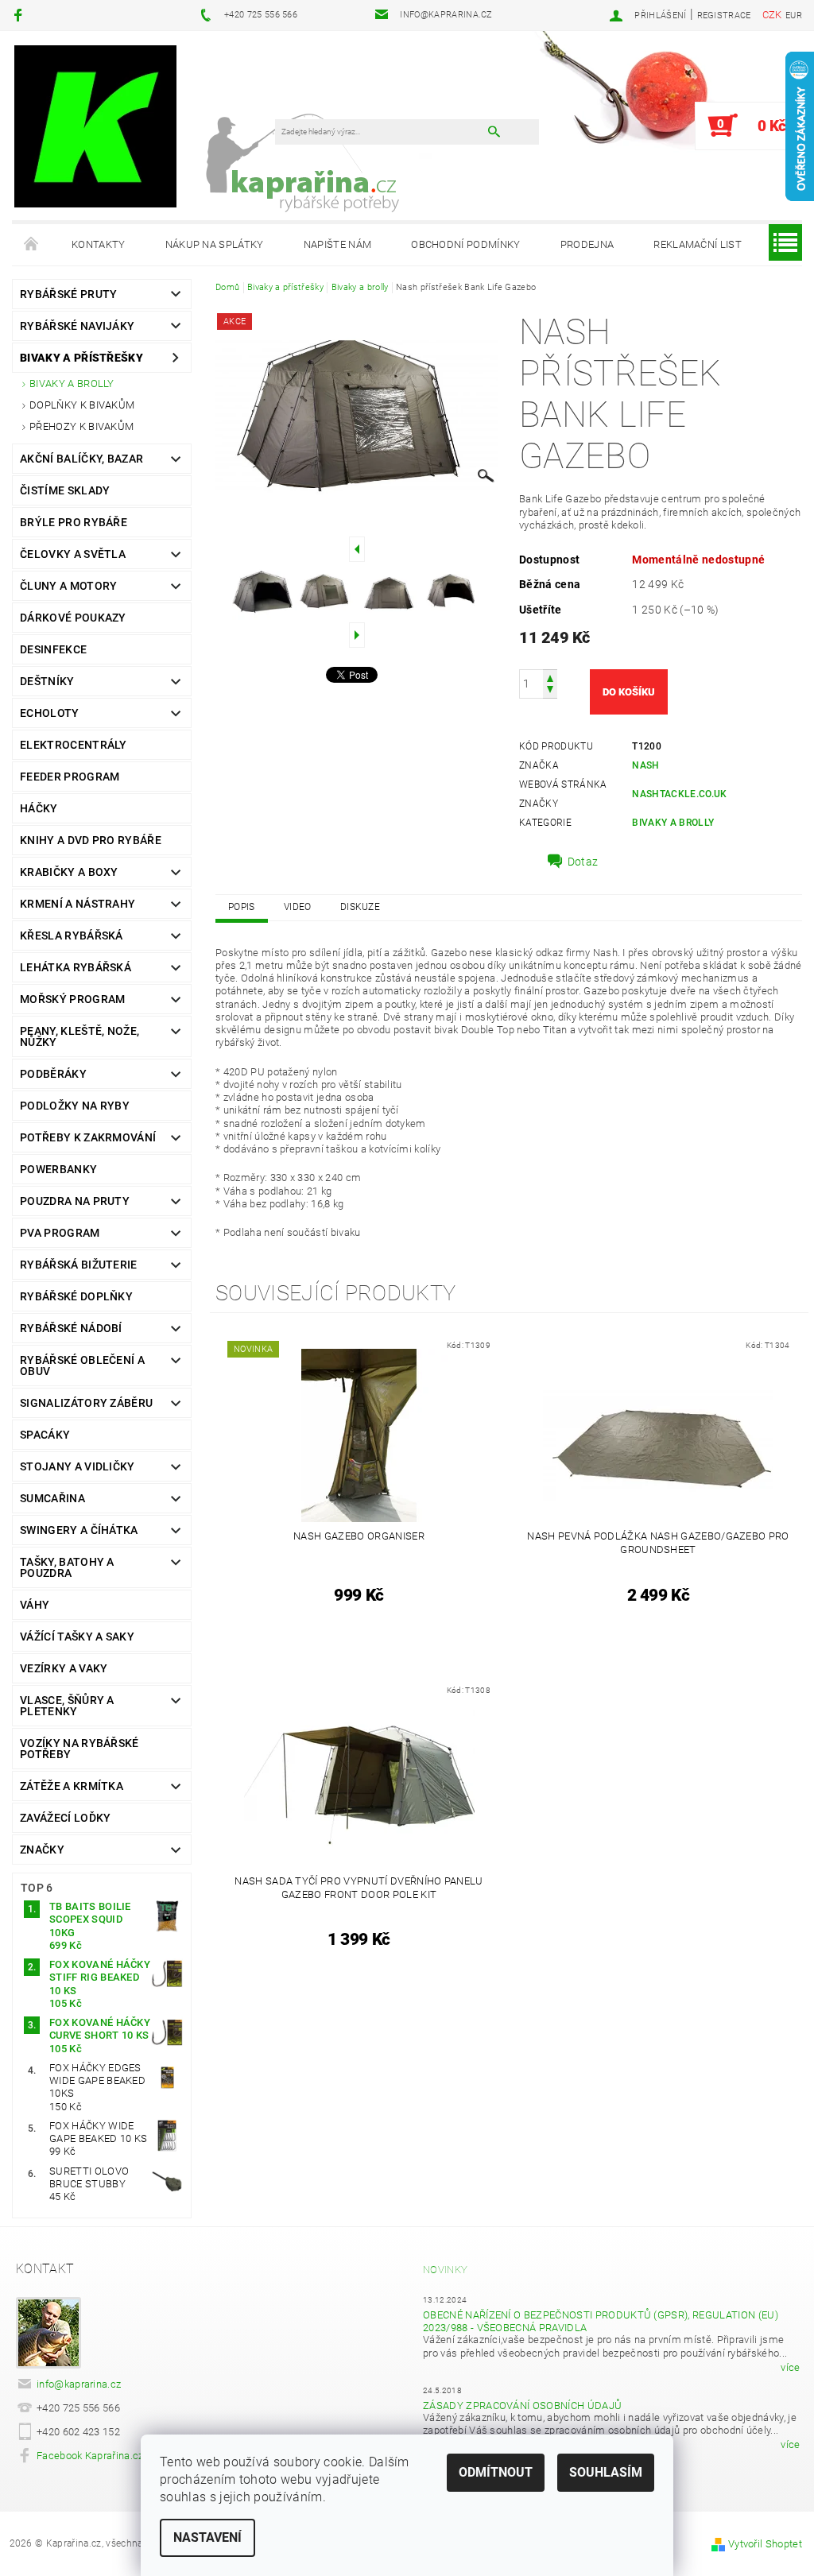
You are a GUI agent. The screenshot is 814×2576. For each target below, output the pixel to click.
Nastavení (207, 2537)
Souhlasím (606, 2472)
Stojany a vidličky (78, 1466)
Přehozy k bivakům (81, 426)
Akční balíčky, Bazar (81, 459)
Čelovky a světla (73, 554)
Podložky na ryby (75, 1106)
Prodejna (587, 244)
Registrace (724, 15)
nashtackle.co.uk (679, 794)
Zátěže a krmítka (72, 1786)
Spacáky (45, 1435)
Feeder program (70, 777)
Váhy (35, 1605)
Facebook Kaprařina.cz (90, 2456)
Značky (42, 1850)
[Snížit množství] (550, 691)
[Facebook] (20, 15)
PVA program (60, 1233)
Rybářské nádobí (71, 1328)
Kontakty (99, 244)
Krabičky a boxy (69, 872)
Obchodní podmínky (465, 244)
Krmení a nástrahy (78, 904)
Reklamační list (698, 244)
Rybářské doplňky (76, 1296)
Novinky (445, 2270)
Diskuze (360, 907)
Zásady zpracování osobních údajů (522, 2406)
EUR (794, 15)
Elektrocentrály (74, 745)
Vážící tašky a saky (77, 1637)
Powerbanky (58, 1169)
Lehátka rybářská (76, 967)
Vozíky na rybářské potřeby (79, 1749)
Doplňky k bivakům (82, 405)
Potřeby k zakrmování (88, 1137)
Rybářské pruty (68, 294)
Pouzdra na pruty (75, 1201)
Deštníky (47, 681)
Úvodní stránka (32, 245)
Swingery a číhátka (79, 1530)
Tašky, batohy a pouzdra (67, 1567)
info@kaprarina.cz (79, 2384)
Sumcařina (52, 1498)
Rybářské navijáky (77, 326)
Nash (645, 765)
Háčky (39, 808)
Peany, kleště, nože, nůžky (79, 1036)
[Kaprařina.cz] (95, 126)
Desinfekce (53, 649)
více (790, 2367)
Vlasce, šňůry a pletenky (67, 1706)
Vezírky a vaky (64, 1668)
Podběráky (53, 1074)
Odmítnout (496, 2472)
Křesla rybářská (72, 935)
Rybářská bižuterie (79, 1265)
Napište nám (338, 244)
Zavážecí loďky (65, 1818)
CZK (772, 15)
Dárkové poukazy (73, 618)
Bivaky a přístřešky (81, 358)
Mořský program (72, 999)
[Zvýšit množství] (550, 677)
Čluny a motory (68, 586)
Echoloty (50, 713)
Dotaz (583, 862)
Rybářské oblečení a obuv (82, 1365)
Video (298, 907)
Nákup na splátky (215, 244)
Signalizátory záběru (86, 1403)
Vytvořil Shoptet (765, 2544)
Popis (242, 907)
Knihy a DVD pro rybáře (91, 840)
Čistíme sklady (65, 490)
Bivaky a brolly (72, 383)
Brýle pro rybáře (74, 522)
